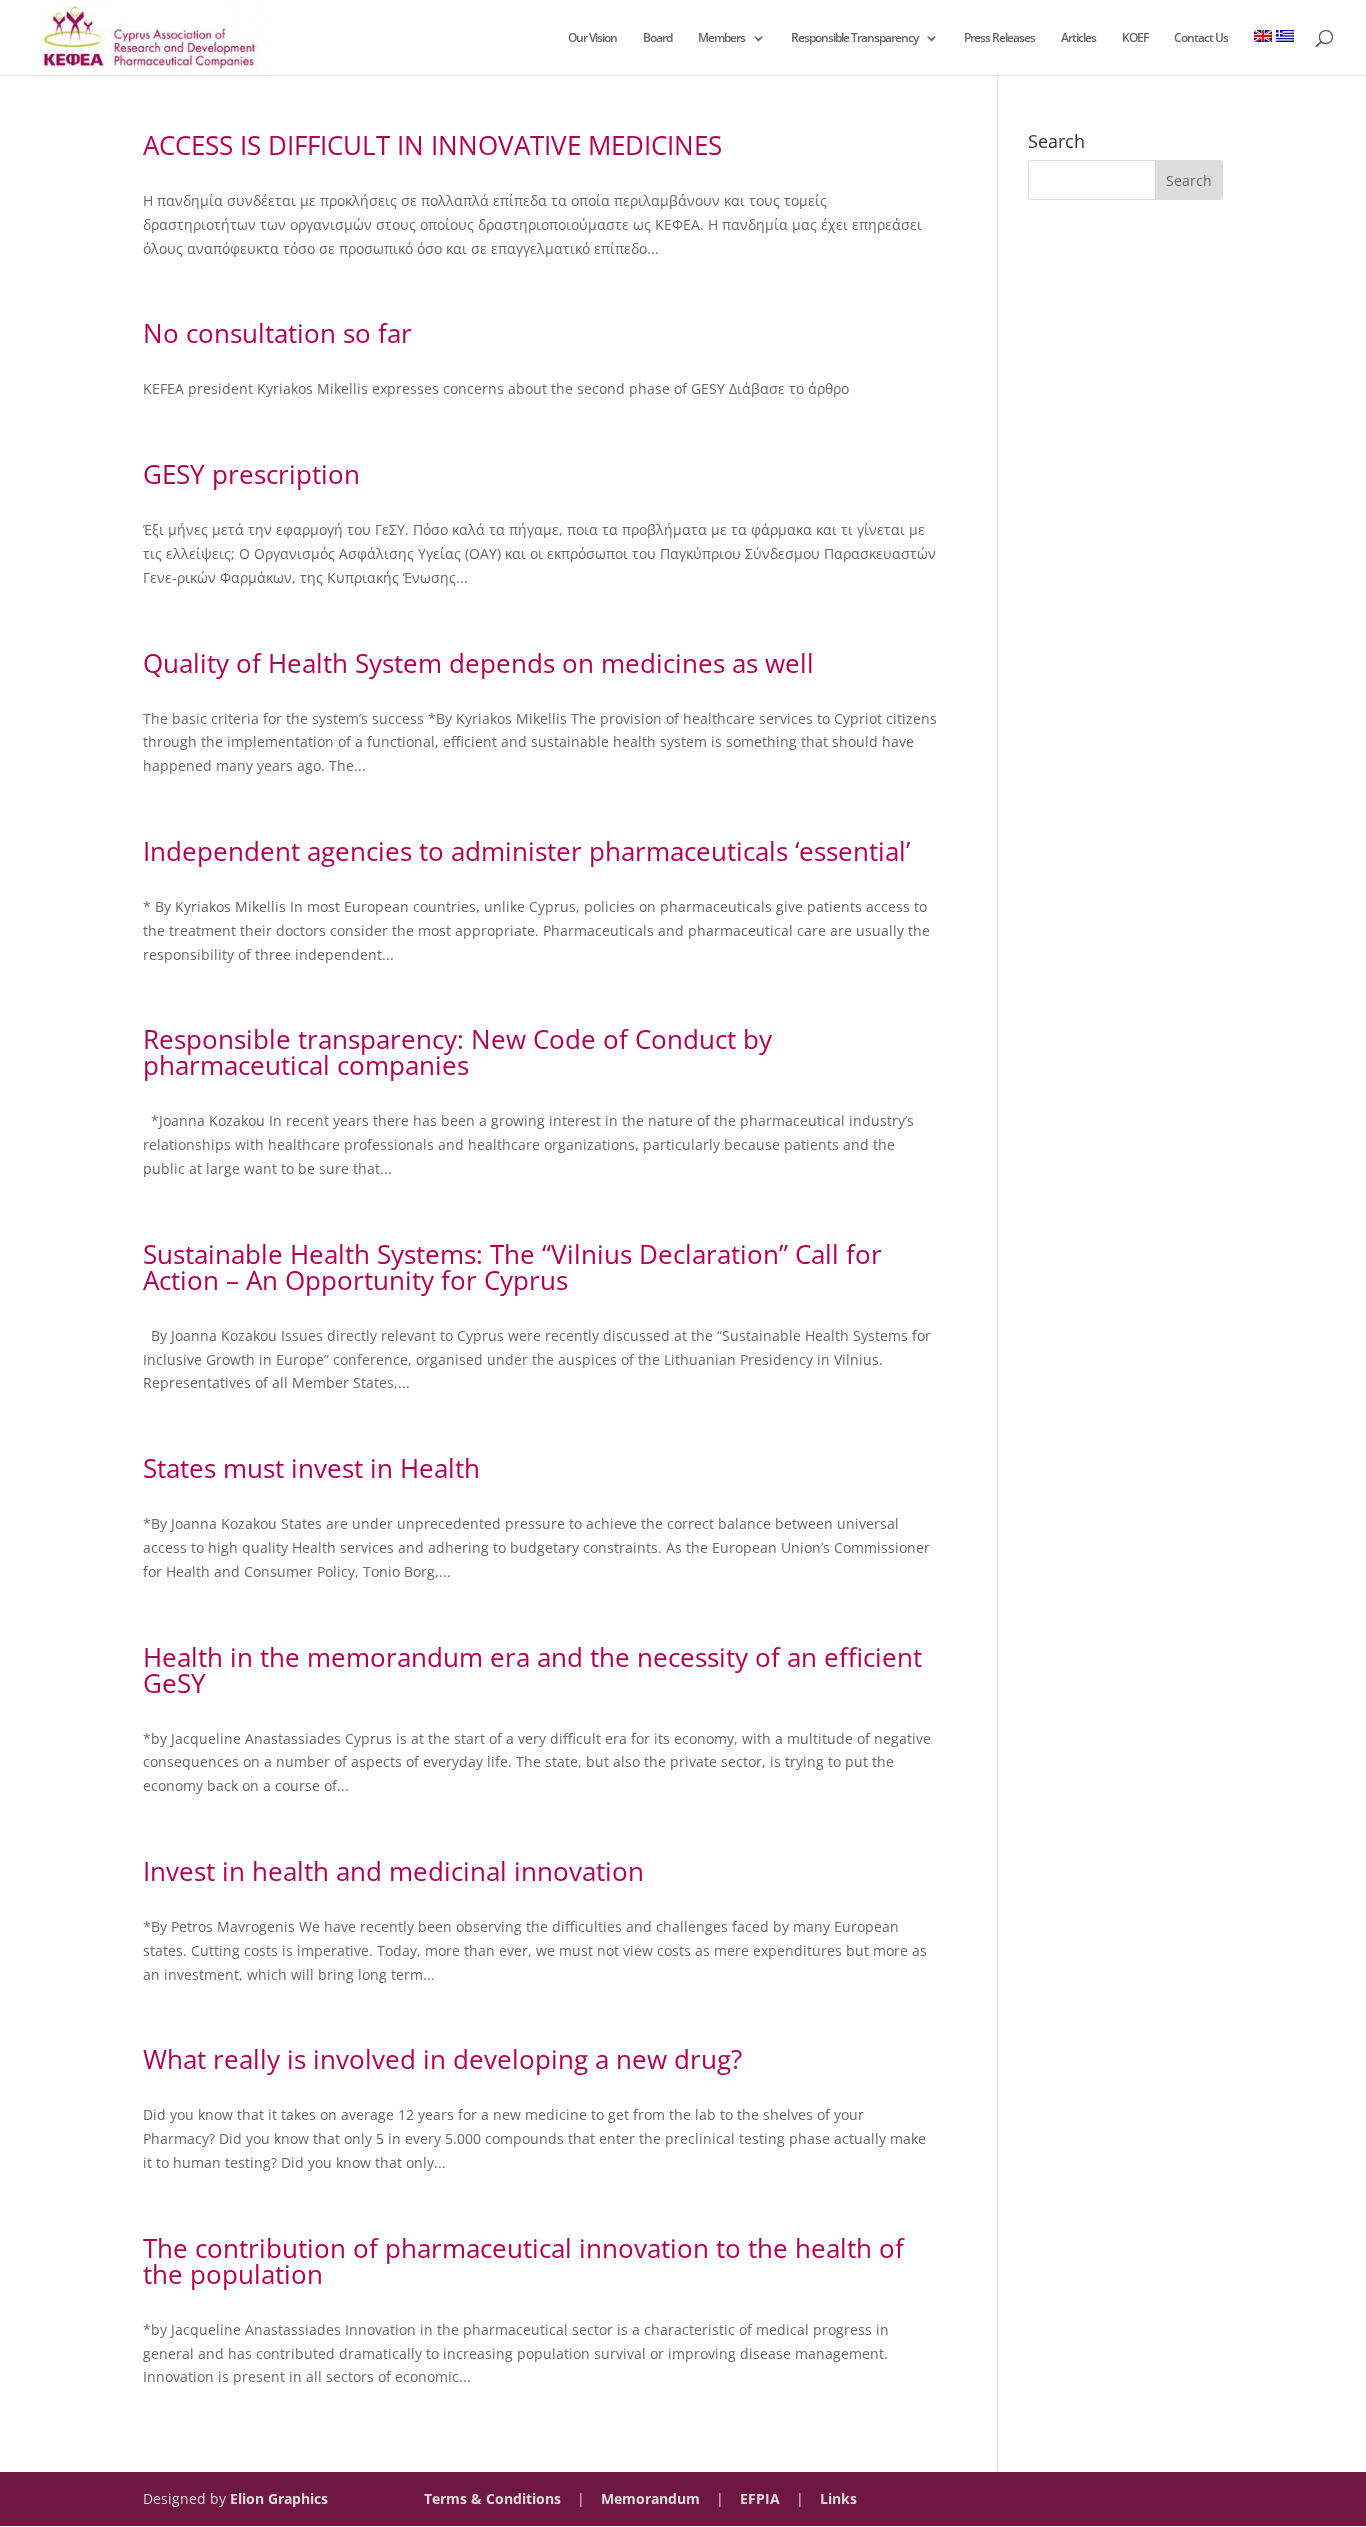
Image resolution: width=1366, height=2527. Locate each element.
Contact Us (1201, 38)
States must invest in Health (311, 1468)
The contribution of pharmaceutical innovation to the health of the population (523, 2261)
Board (657, 38)
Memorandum (650, 2498)
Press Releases (999, 38)
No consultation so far (277, 333)
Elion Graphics (279, 2498)
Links (838, 2498)
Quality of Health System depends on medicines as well (478, 663)
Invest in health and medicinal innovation (393, 1871)
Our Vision (592, 38)
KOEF (1135, 38)
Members (721, 38)
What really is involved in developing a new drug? (442, 2059)
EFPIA (760, 2498)
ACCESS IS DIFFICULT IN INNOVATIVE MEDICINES (432, 145)
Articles (1078, 38)
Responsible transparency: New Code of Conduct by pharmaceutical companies (457, 1052)
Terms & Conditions (492, 2498)
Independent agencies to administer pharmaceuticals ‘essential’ (526, 851)
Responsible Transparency (854, 38)
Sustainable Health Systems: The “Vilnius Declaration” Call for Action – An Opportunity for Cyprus (512, 1267)
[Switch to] (1263, 52)
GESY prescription (251, 474)
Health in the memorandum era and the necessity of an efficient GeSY (532, 1670)
